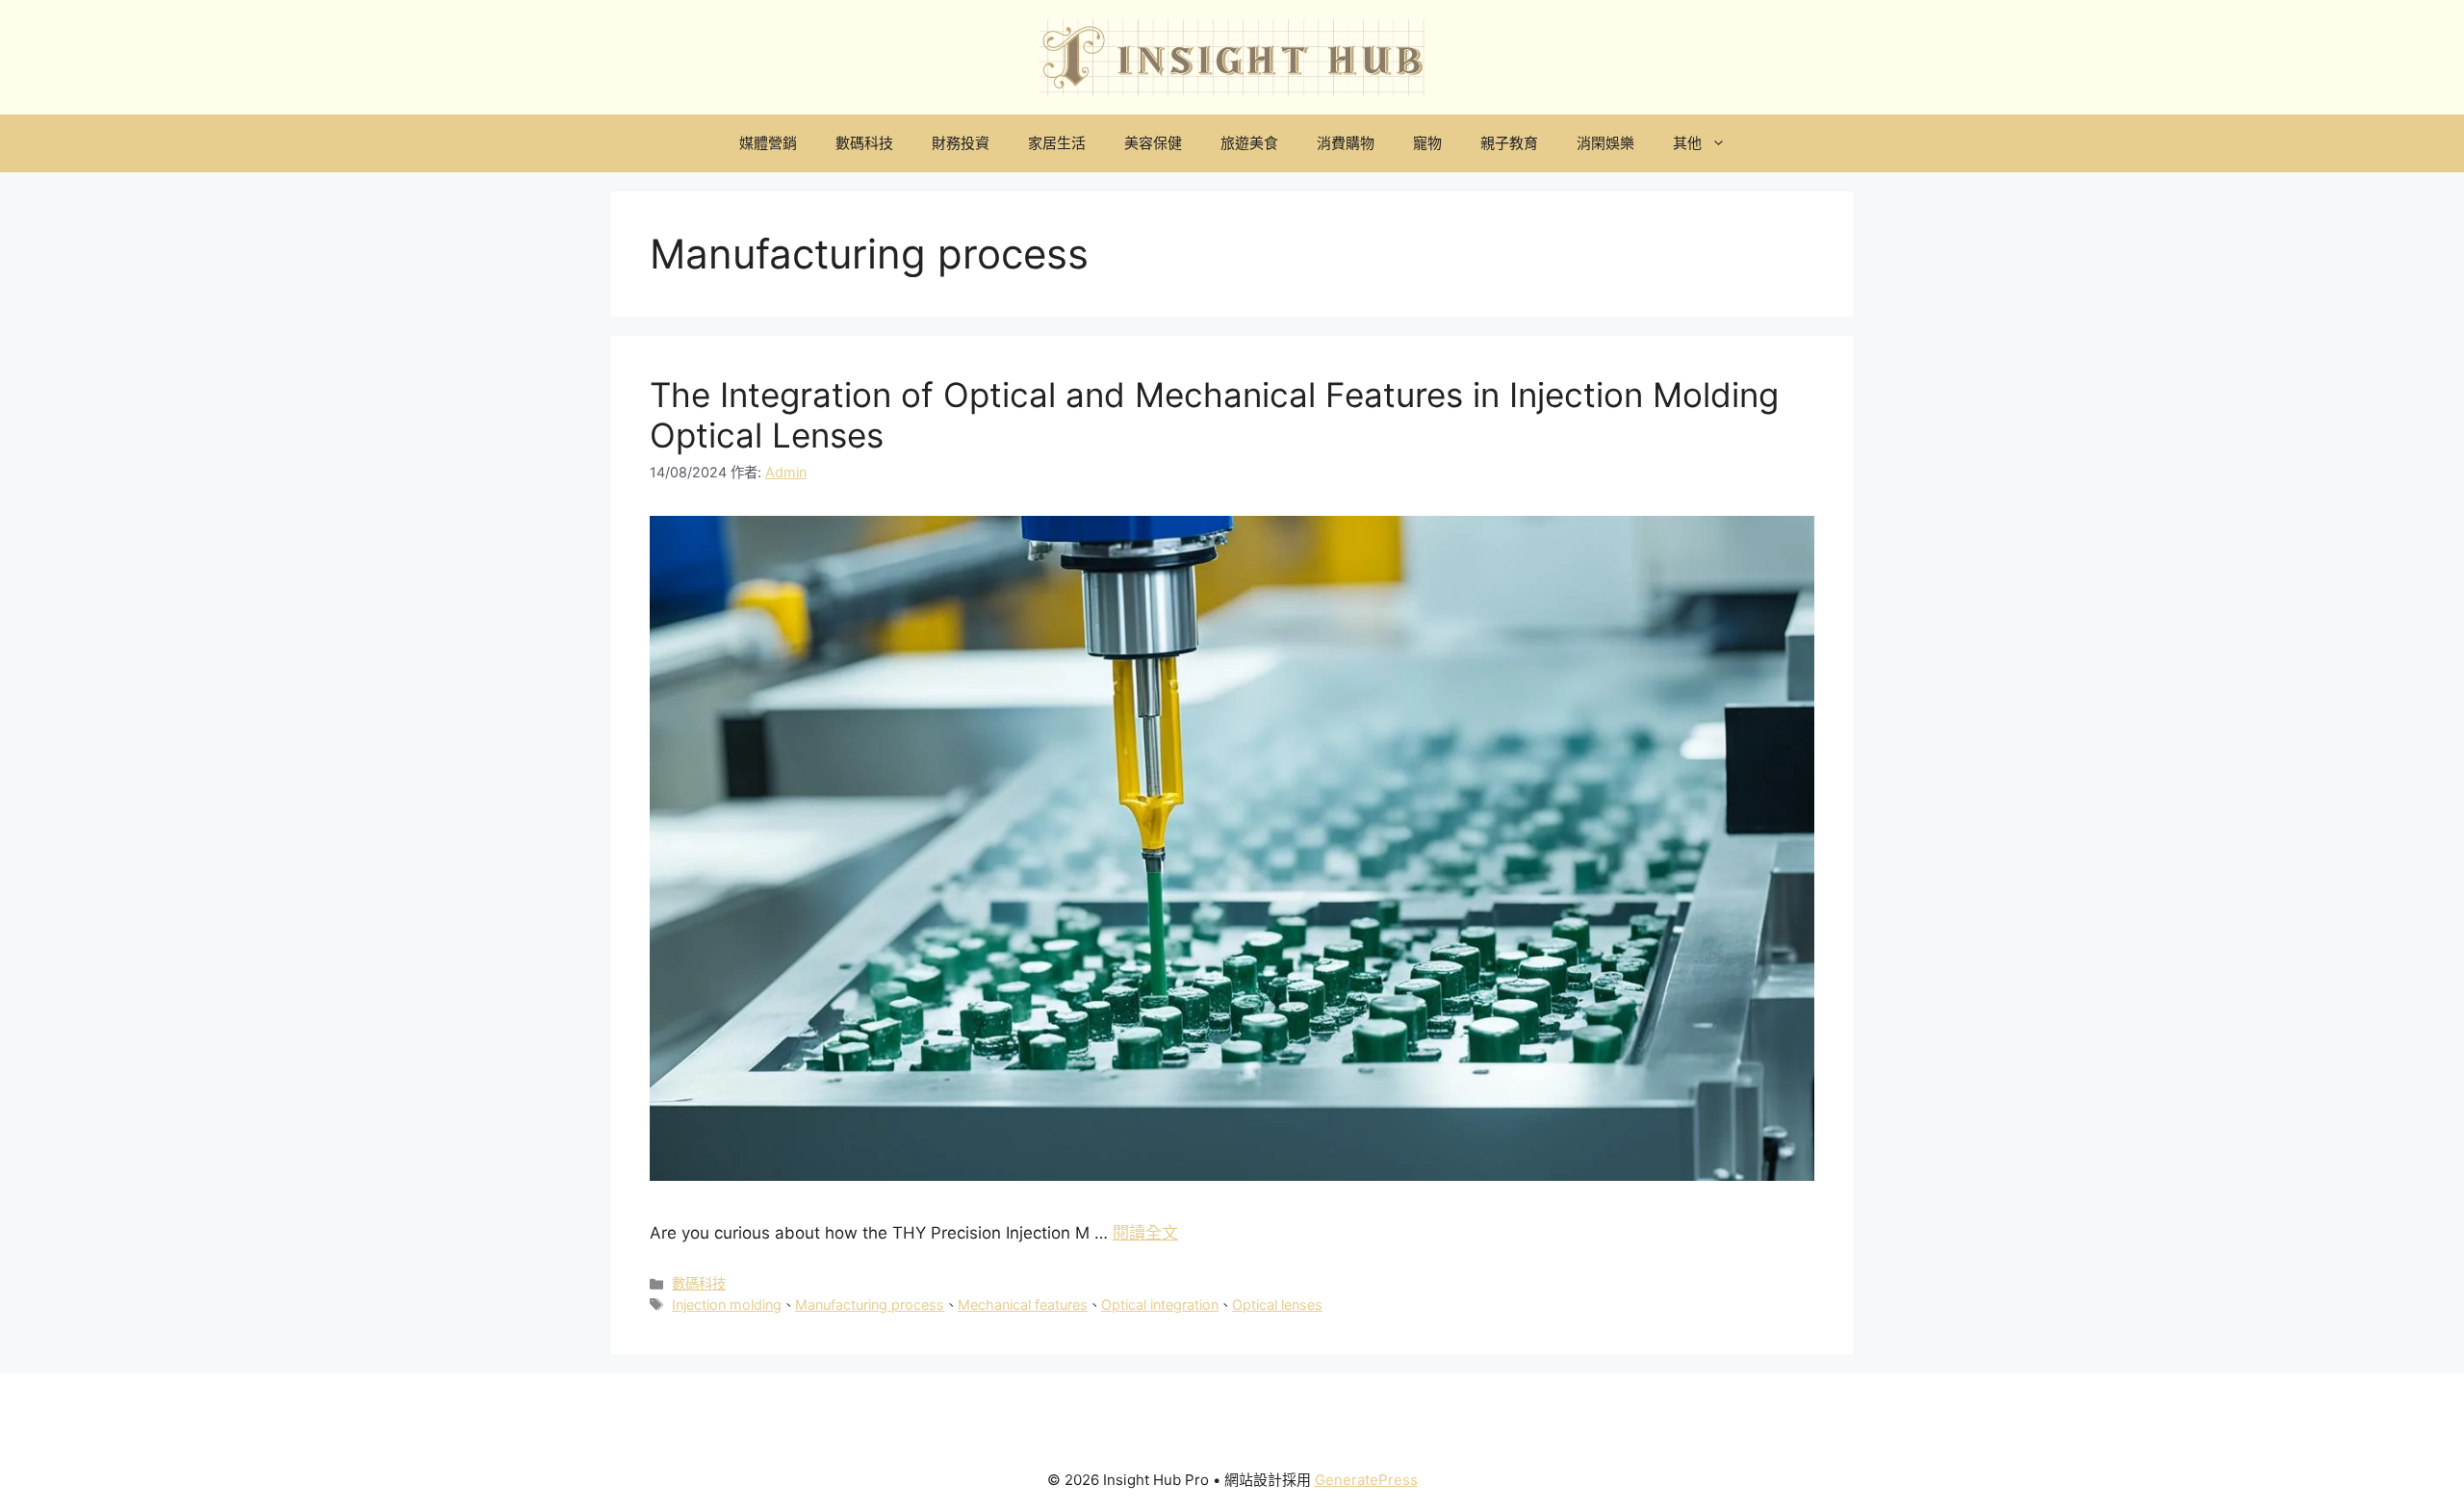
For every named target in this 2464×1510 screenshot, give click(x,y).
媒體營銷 (768, 143)
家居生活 (1057, 143)
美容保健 (1153, 143)
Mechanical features (1023, 1305)
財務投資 (961, 143)
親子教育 (1509, 143)
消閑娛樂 (1605, 143)
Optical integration (1160, 1305)
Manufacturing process (870, 1305)
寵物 (1427, 143)
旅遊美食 (1249, 143)
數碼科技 (864, 143)
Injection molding (727, 1305)
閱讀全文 (1145, 1233)
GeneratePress (1366, 1480)
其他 (1687, 143)
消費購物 (1346, 143)
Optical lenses (1277, 1305)
